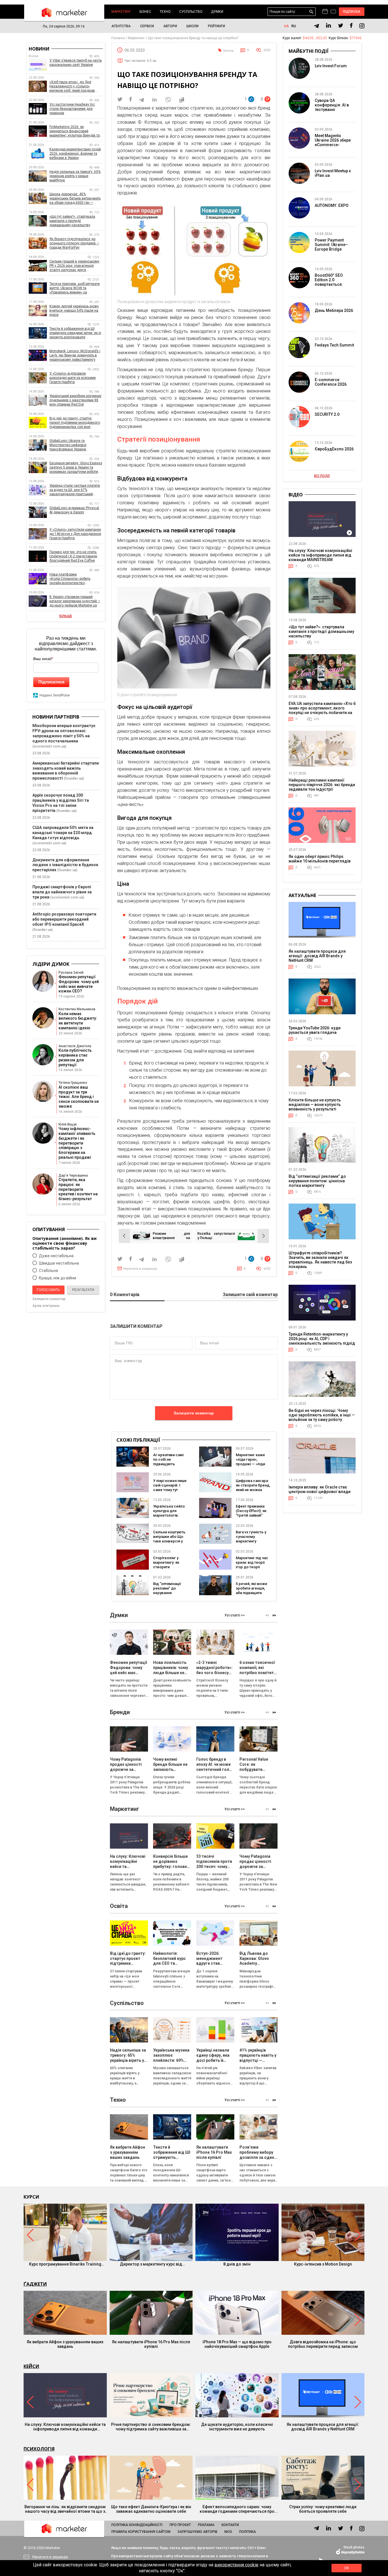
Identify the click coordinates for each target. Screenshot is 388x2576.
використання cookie (236, 2565)
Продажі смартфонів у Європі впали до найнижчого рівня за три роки (62, 892)
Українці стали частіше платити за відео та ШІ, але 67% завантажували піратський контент (75, 490)
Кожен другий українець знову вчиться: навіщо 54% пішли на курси (74, 310)
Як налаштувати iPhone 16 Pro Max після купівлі (151, 2344)
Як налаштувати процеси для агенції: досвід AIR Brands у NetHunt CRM (317, 956)
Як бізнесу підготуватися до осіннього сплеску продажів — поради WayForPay (74, 243)
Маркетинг (121, 12)
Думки (217, 12)
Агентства (121, 26)
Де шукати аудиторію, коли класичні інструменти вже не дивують (237, 2427)
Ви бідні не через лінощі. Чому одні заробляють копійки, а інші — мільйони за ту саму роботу (322, 1415)
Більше (66, 616)
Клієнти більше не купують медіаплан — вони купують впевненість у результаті (315, 1105)
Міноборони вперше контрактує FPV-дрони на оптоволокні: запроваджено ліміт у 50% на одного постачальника (64, 733)
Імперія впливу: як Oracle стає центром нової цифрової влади (320, 1489)
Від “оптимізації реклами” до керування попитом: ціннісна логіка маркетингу (169, 1593)
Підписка (352, 12)
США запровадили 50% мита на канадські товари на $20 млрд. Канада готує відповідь (63, 833)
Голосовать (48, 1290)
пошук (311, 12)
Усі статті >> (235, 1615)
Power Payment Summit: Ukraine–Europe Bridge (331, 245)
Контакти (230, 2525)
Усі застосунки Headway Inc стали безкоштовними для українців (72, 109)
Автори (170, 26)
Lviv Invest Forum (331, 66)
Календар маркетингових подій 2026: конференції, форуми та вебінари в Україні (75, 154)
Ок (347, 2568)
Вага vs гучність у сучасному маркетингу (251, 1537)
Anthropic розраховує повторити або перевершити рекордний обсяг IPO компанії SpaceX (64, 919)
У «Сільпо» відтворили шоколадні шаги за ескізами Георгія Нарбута (73, 378)
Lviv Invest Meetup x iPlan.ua (333, 173)
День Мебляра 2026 (334, 310)
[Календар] (325, 12)
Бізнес (145, 12)
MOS (228, 2532)
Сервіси (147, 26)
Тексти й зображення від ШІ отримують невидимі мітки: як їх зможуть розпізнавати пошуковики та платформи (75, 333)
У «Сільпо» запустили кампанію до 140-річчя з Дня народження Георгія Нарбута (75, 534)
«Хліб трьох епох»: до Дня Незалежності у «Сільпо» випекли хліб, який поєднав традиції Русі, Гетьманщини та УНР (74, 86)
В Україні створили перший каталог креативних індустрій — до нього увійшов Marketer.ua (75, 601)
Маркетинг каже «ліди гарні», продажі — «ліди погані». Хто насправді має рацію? (250, 1466)
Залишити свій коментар (250, 1295)
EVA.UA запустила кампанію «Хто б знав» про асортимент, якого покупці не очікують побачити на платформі (322, 710)
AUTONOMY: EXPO (332, 205)
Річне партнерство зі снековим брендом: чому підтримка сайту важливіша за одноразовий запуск (151, 2427)
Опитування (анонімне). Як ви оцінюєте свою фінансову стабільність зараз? (64, 1243)
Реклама (206, 2525)
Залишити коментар (194, 1413)
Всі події (322, 476)
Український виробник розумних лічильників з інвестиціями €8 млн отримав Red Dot (75, 400)
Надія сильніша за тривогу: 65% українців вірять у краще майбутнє (75, 176)
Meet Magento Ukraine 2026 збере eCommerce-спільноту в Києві (333, 142)
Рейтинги (216, 26)
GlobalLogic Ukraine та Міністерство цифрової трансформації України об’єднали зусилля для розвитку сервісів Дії (76, 445)
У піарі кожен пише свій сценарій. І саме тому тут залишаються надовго (170, 1490)
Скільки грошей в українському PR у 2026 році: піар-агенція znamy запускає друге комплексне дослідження (74, 266)
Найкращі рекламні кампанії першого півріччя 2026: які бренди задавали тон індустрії (322, 785)
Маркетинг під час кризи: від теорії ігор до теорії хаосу (252, 1565)
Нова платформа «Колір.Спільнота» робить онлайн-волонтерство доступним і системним (70, 579)
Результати (83, 1290)
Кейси (31, 2366)
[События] (333, 12)
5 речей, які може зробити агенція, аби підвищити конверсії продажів (252, 1593)
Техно (165, 12)
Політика (248, 2532)
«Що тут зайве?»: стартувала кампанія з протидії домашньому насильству (72, 221)
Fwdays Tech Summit (334, 345)
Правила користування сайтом (141, 2532)
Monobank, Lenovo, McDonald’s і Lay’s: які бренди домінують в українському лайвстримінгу (75, 355)
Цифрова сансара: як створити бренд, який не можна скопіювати (253, 1488)
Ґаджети (35, 2284)
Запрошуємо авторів (197, 2532)
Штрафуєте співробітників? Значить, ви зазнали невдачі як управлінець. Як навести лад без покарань (320, 1260)
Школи (192, 26)
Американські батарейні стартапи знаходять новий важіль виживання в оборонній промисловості (66, 771)
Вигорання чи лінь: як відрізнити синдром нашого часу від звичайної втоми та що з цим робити (65, 2509)
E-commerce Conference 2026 (331, 382)
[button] (274, 1615)
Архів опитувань (46, 1306)
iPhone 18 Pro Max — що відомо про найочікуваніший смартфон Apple (237, 2344)
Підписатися (51, 682)
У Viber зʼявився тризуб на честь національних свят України (76, 63)
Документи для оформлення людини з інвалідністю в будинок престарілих (65, 865)
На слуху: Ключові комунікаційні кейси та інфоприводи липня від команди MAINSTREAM (320, 555)
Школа (228, 51)
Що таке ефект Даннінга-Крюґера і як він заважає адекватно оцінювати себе (151, 2509)
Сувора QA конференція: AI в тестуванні (332, 105)
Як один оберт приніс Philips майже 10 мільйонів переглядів (320, 859)
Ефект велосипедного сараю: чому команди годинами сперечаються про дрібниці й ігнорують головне (237, 2509)
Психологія (39, 2449)
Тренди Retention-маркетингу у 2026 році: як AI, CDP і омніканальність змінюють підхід (322, 1339)
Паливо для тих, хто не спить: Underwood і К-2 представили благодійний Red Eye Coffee (73, 556)
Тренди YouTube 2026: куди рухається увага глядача (315, 1030)
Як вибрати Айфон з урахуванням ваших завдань (65, 2344)
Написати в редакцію (140, 1269)
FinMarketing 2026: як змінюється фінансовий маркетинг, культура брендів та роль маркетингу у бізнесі (75, 131)
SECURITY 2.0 (327, 414)
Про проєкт (180, 2525)
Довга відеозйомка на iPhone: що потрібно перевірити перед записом (323, 2344)
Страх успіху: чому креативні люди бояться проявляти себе (323, 2509)
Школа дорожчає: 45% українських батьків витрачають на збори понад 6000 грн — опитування (75, 199)
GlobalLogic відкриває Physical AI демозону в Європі (74, 510)
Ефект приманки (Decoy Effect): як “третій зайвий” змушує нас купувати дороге (251, 1515)
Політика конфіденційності (137, 2525)
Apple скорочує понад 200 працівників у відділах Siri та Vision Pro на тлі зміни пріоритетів (61, 803)
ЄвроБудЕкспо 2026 (334, 449)
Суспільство (191, 12)
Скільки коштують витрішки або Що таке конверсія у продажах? (169, 1539)
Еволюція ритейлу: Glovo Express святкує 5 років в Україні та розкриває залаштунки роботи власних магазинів (76, 468)
